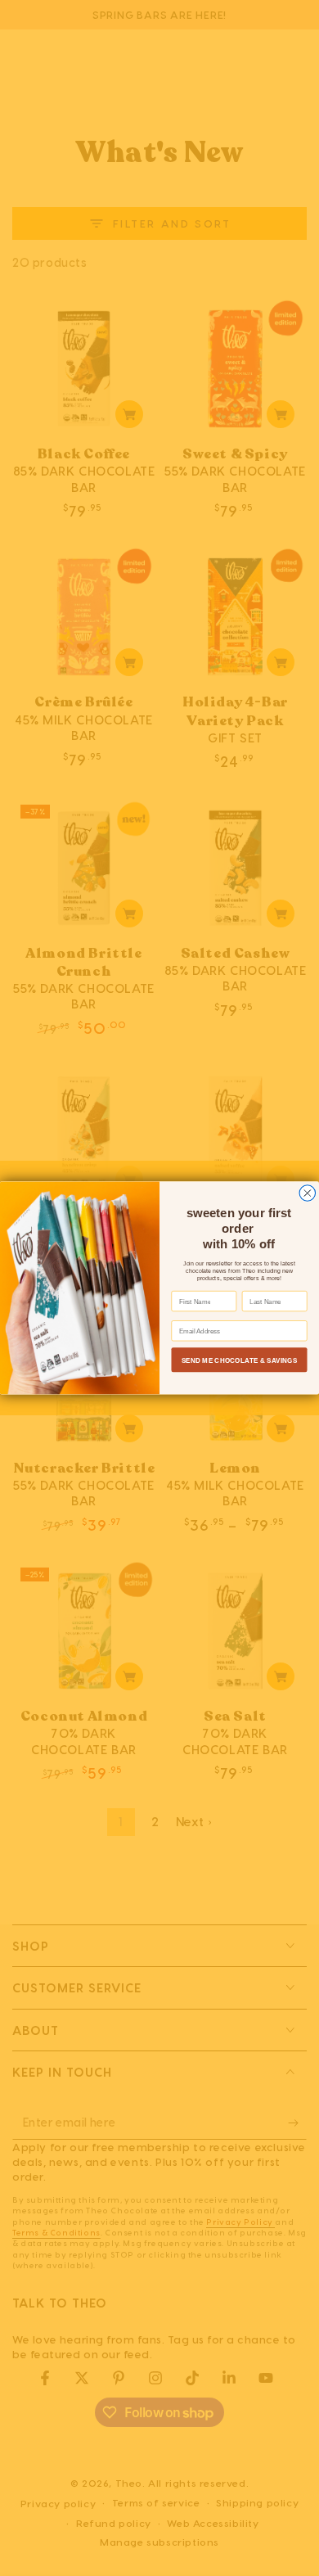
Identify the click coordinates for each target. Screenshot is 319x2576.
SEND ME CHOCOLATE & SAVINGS (240, 1360)
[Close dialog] (308, 1193)
